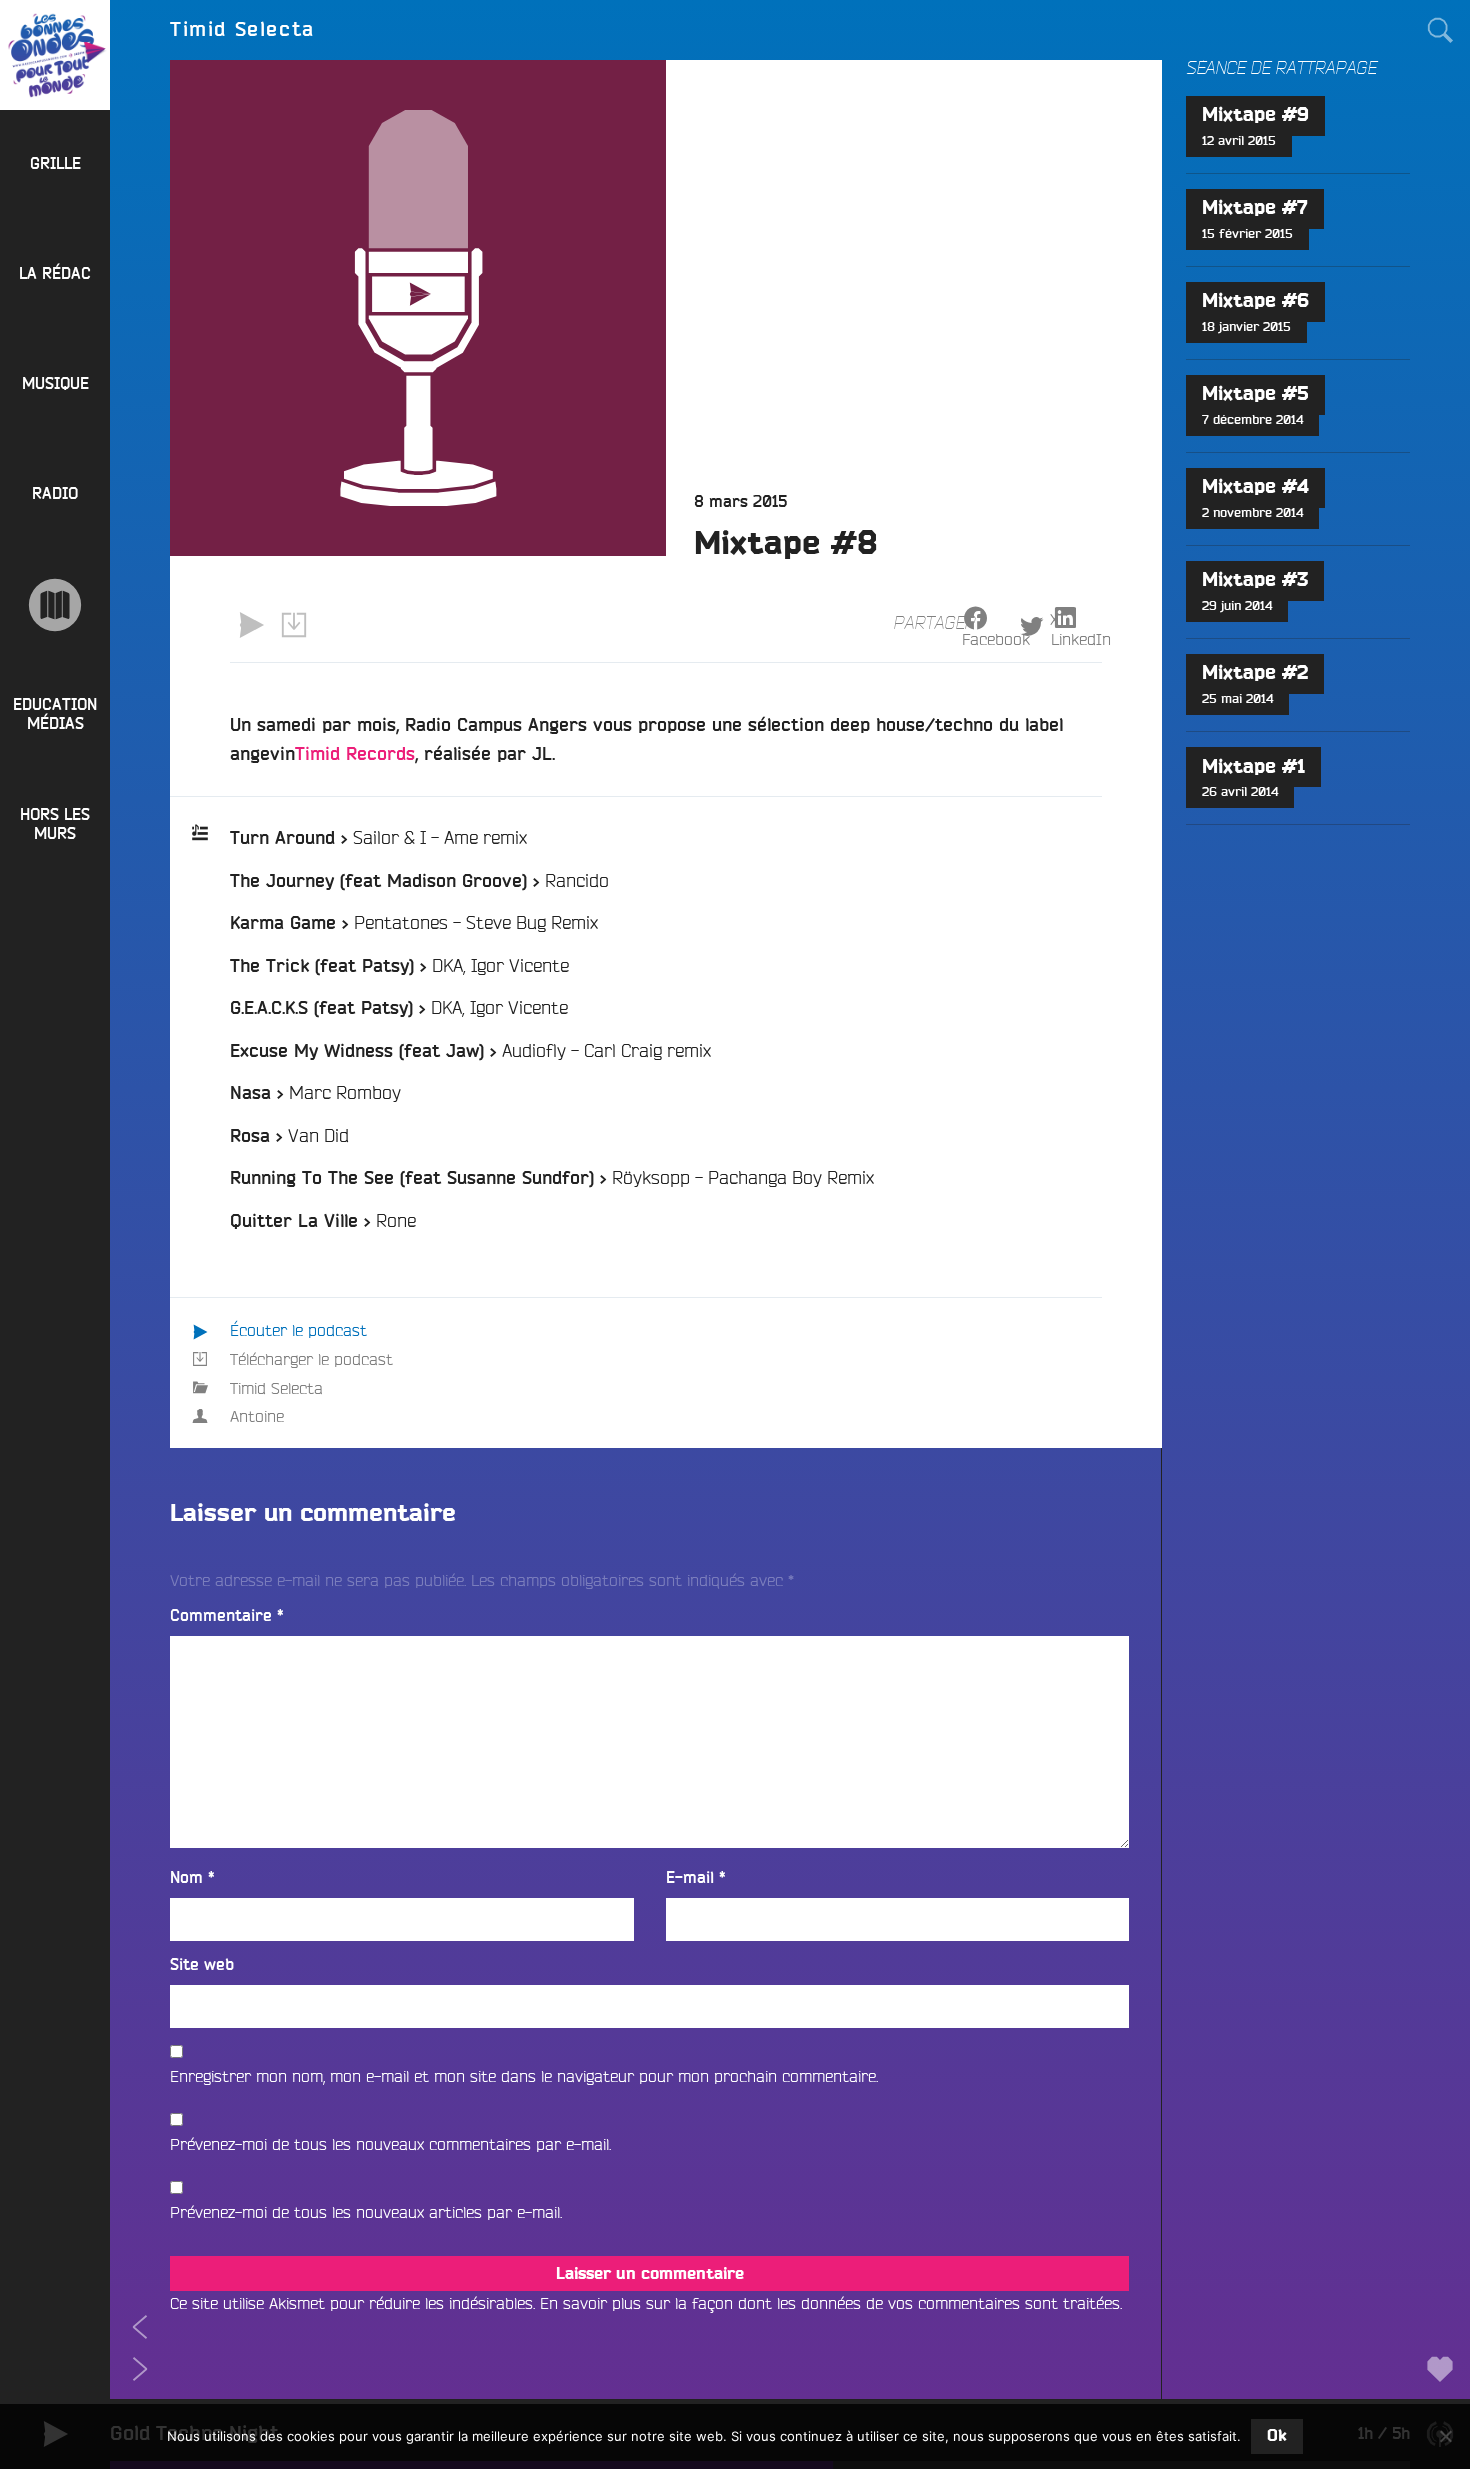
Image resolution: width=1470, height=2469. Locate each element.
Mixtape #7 (1255, 208)
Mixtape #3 (1255, 580)
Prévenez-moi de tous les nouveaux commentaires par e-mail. (390, 2144)
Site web (202, 1965)
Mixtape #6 (1255, 301)
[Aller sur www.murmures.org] (55, 605)
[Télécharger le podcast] (293, 625)
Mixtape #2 (1255, 673)
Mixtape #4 (1255, 487)
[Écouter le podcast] (251, 625)
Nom (192, 1878)
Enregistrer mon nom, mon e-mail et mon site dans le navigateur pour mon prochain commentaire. (524, 2076)
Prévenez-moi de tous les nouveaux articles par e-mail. (366, 2212)
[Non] (1445, 2436)
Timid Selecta (276, 1388)
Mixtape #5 (1255, 394)
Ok (1277, 2436)
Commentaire (227, 1616)
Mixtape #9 (1255, 115)
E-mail (696, 1878)
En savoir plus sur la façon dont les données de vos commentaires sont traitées (830, 2303)
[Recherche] (1440, 30)
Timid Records (355, 755)
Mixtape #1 (1253, 767)
